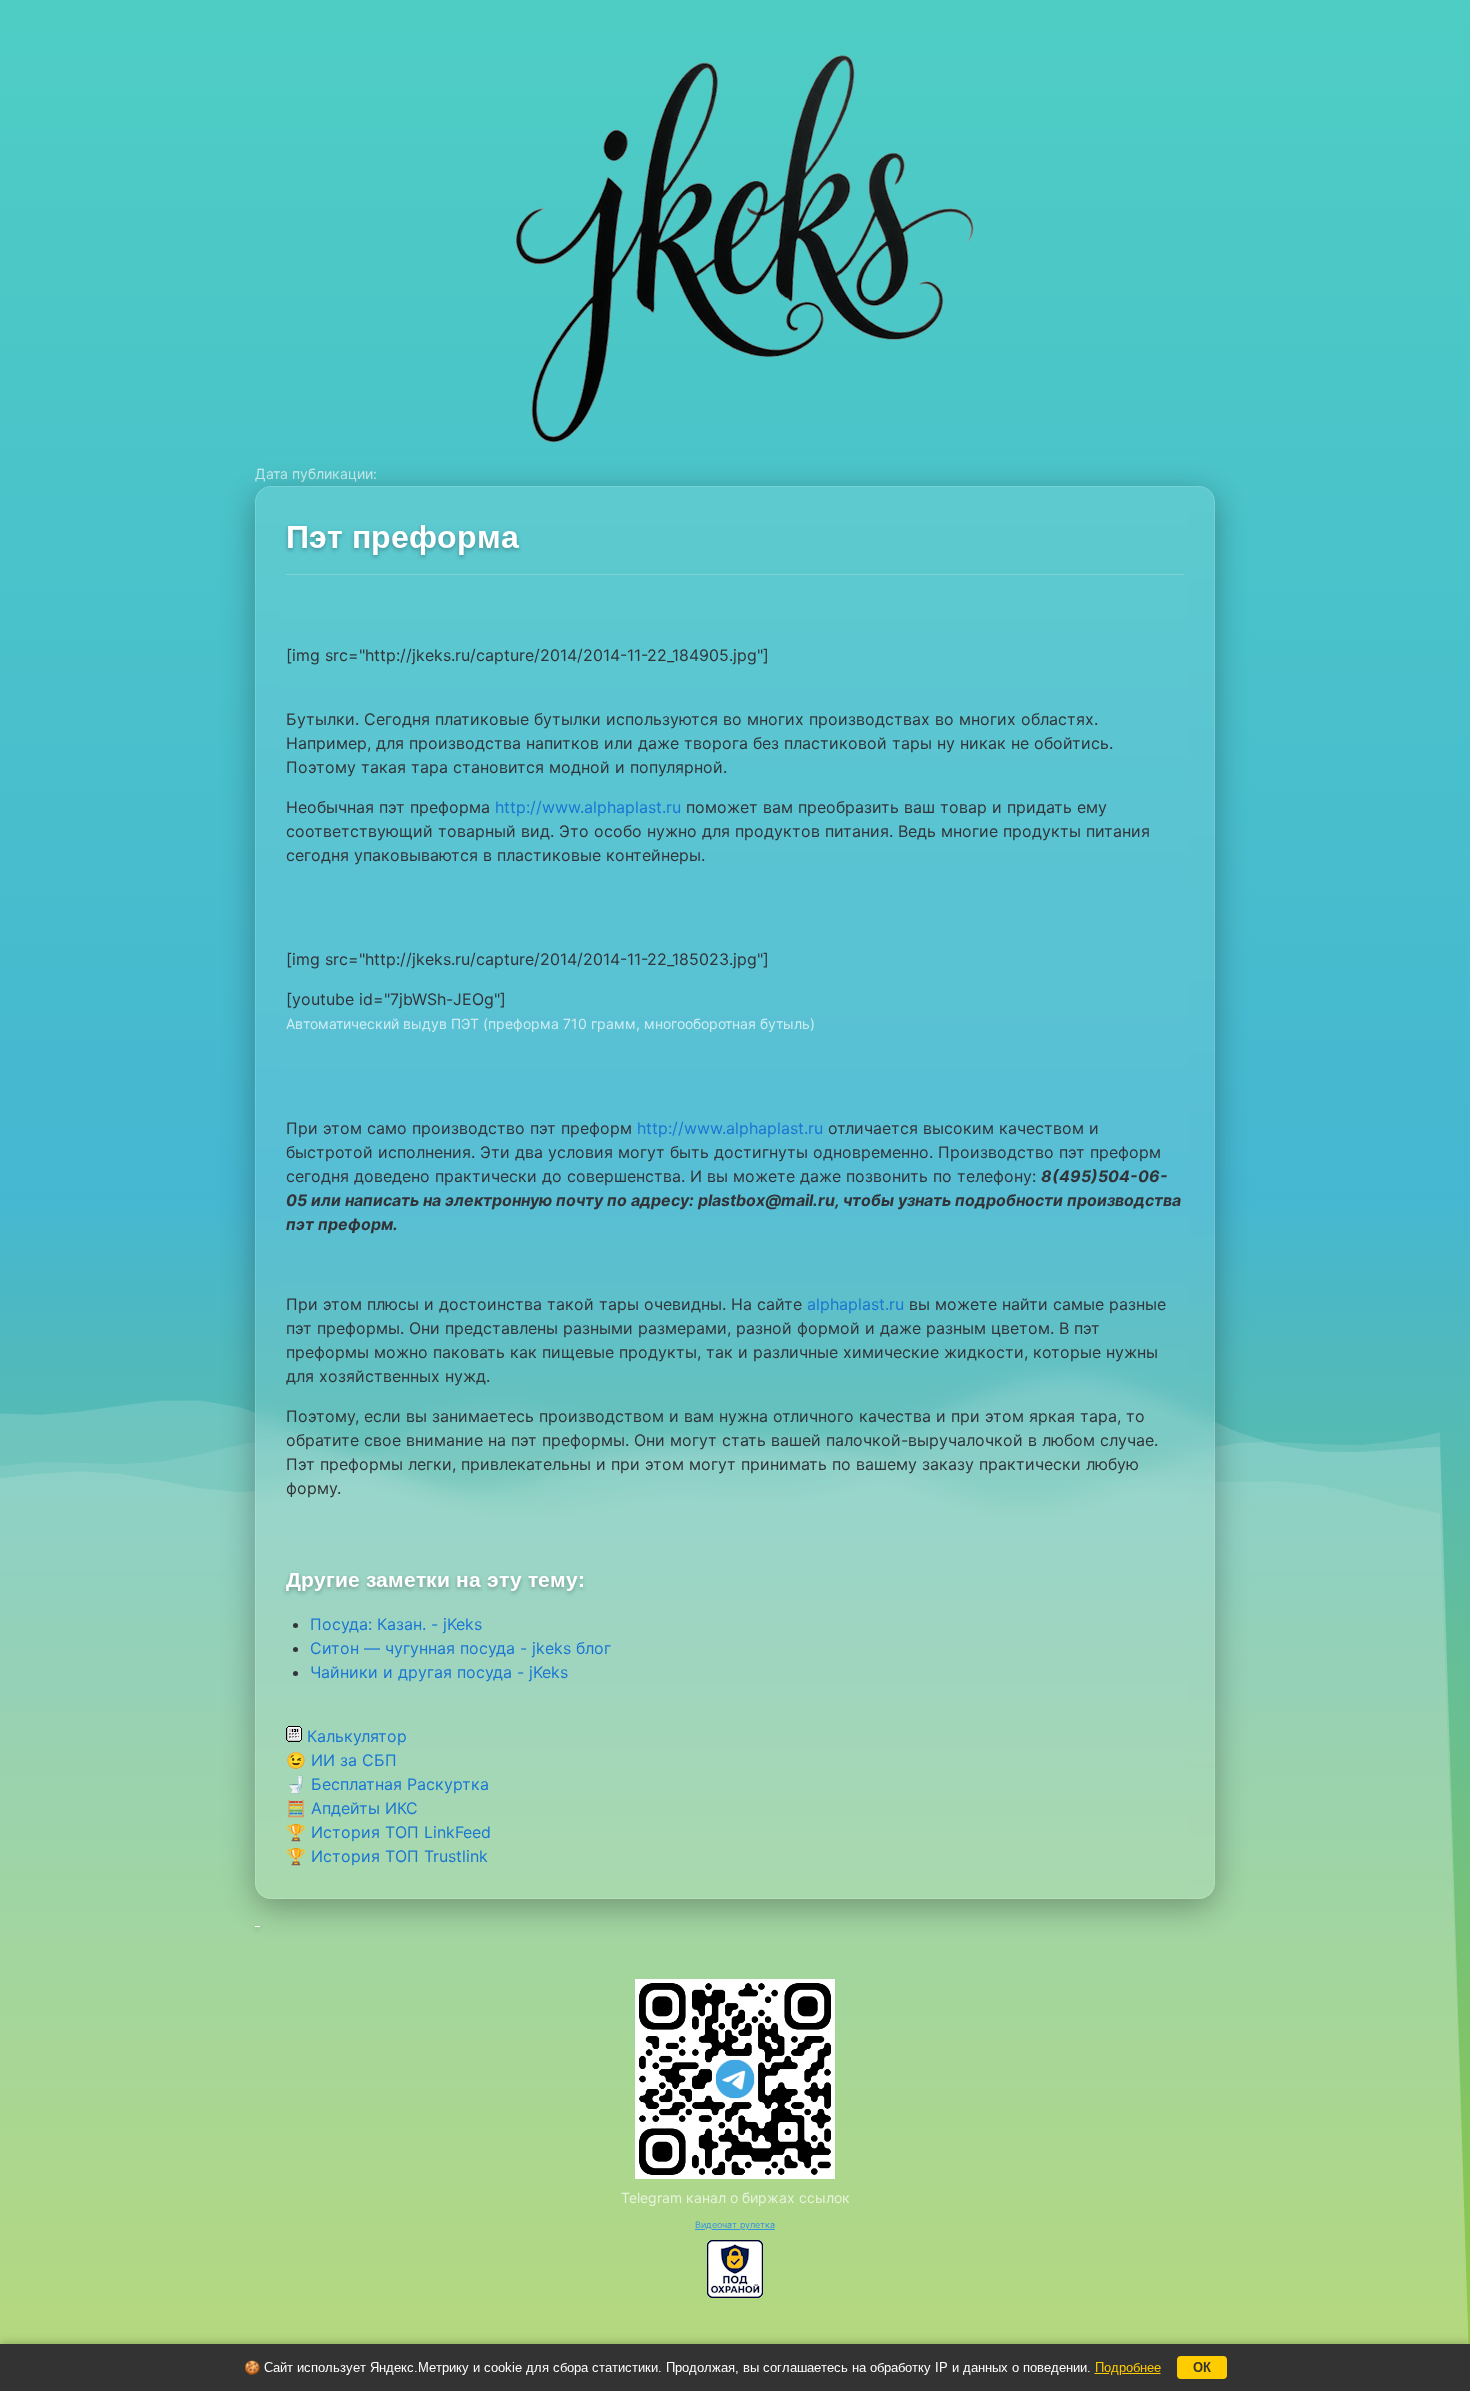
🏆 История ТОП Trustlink (387, 1856)
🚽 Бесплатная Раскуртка (387, 1784)
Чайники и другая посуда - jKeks (439, 1672)
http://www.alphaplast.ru (588, 807)
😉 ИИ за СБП (341, 1760)
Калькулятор (354, 1736)
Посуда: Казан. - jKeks (396, 1624)
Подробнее (1128, 2367)
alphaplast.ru (855, 1304)
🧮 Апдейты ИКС (352, 1808)
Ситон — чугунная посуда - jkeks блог (460, 1648)
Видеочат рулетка (735, 2224)
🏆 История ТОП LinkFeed (388, 1832)
